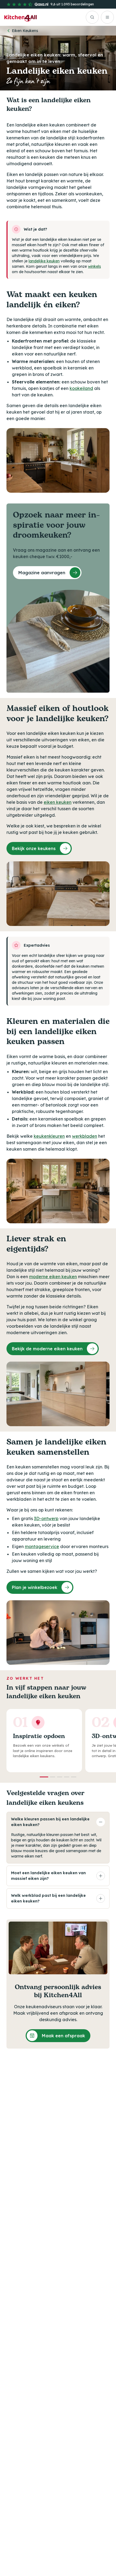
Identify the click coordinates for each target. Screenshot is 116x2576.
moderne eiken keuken (53, 1277)
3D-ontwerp (46, 1518)
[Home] (21, 17)
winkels (94, 266)
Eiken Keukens (25, 31)
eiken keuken (58, 802)
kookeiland (81, 388)
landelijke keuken (44, 261)
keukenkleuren (49, 1136)
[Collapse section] (101, 1822)
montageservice (42, 1546)
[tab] (44, 1777)
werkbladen (85, 1136)
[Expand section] (101, 1876)
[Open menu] (107, 17)
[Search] (92, 17)
